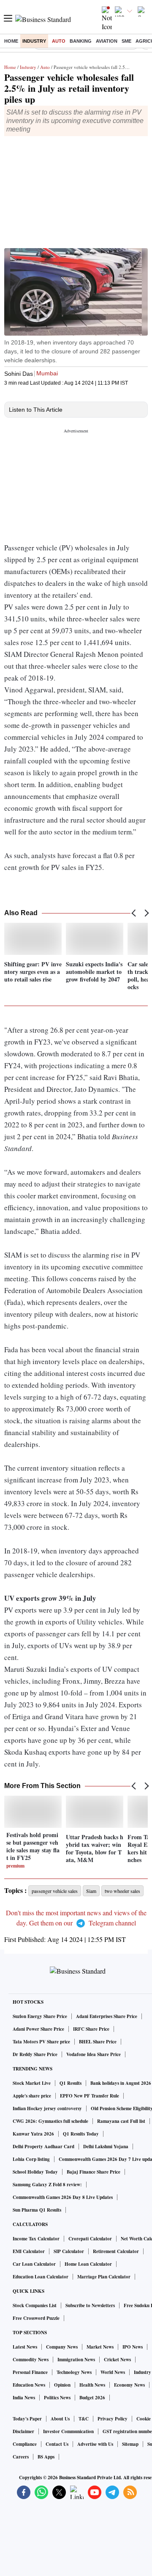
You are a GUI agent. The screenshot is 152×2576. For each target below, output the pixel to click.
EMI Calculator (29, 2251)
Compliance (25, 2444)
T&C (84, 2419)
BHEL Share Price (98, 2042)
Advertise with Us (95, 2444)
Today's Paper (27, 2419)
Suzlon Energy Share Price (40, 2016)
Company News (62, 2347)
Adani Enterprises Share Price (107, 2016)
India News (24, 2398)
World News (113, 2372)
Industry (34, 41)
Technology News (74, 2372)
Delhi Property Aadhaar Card (43, 2147)
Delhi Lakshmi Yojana (106, 2147)
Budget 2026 (92, 2398)
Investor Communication (68, 2431)
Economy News (129, 2385)
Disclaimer (23, 2431)
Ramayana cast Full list (121, 2121)
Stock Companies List (35, 2305)
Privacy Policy (113, 2419)
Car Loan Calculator (34, 2264)
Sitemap (130, 2444)
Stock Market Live (32, 2083)
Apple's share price (32, 2096)
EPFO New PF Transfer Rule (90, 2096)
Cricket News (117, 2360)
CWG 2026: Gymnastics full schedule (50, 2121)
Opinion (62, 2385)
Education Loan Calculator (41, 2277)
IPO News (133, 2347)
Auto (59, 41)
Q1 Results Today (81, 2134)
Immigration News (76, 2360)
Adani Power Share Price (38, 2029)
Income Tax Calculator (36, 2239)
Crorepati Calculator (90, 2239)
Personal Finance (30, 2372)
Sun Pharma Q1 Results (37, 2210)
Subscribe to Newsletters (90, 2305)
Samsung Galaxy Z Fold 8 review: (47, 2185)
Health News (92, 2385)
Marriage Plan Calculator (104, 2277)
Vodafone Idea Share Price (94, 2054)
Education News (29, 2385)
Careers (21, 2457)
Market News (100, 2347)
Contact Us (57, 2444)
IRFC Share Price (91, 2029)
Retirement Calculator (116, 2251)
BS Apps (46, 2457)
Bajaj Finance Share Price (94, 2172)
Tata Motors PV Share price (41, 2042)
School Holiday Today (35, 2172)
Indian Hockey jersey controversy (47, 2108)
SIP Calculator (69, 2251)
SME (126, 41)
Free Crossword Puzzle (36, 2318)
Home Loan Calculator (88, 2264)
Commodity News (31, 2360)
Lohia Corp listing (31, 2159)
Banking (81, 41)
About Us (60, 2419)
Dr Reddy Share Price (35, 2054)
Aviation (107, 41)
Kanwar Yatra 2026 (33, 2134)
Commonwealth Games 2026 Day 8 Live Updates (63, 2197)
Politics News (57, 2398)
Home (11, 41)
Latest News (25, 2347)
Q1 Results (71, 2083)
